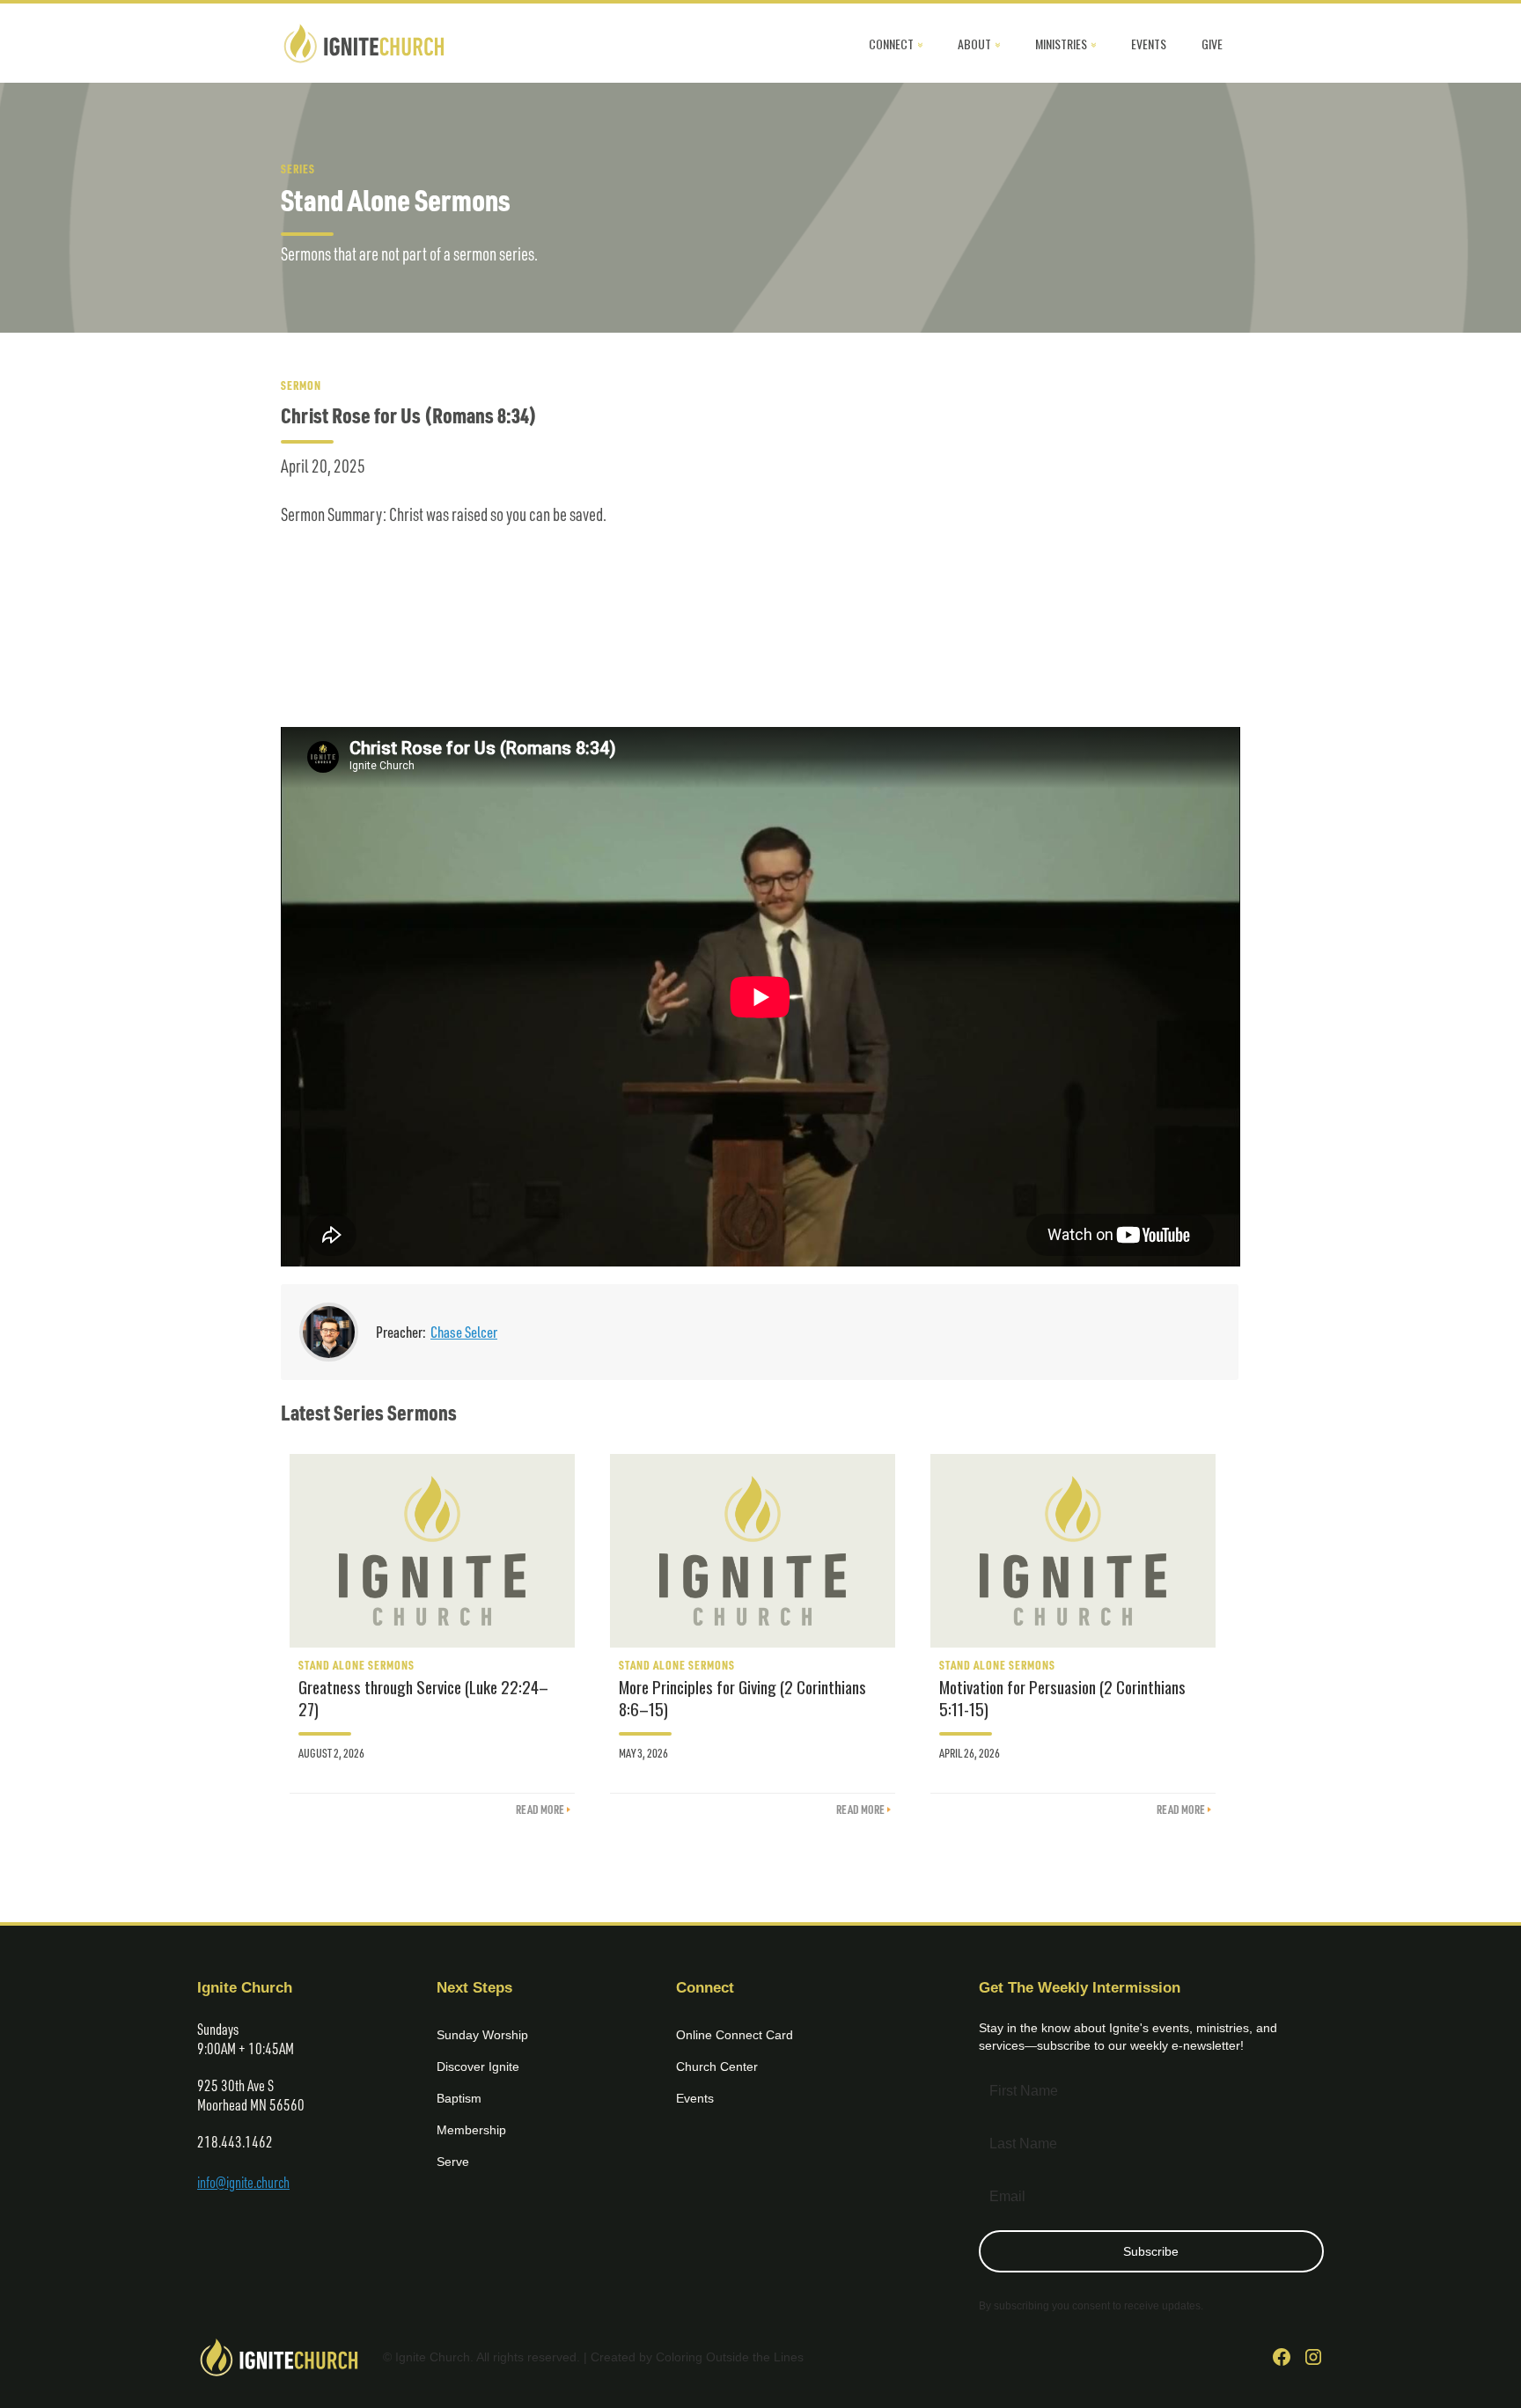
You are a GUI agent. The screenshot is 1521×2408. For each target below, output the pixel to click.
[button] (896, 43)
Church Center (717, 2067)
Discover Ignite (478, 2067)
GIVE (1212, 44)
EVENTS (1149, 44)
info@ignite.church (243, 2182)
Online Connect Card (735, 2035)
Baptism (459, 2098)
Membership (471, 2130)
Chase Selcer (464, 1332)
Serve (453, 2162)
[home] (364, 43)
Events (695, 2098)
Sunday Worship (482, 2035)
